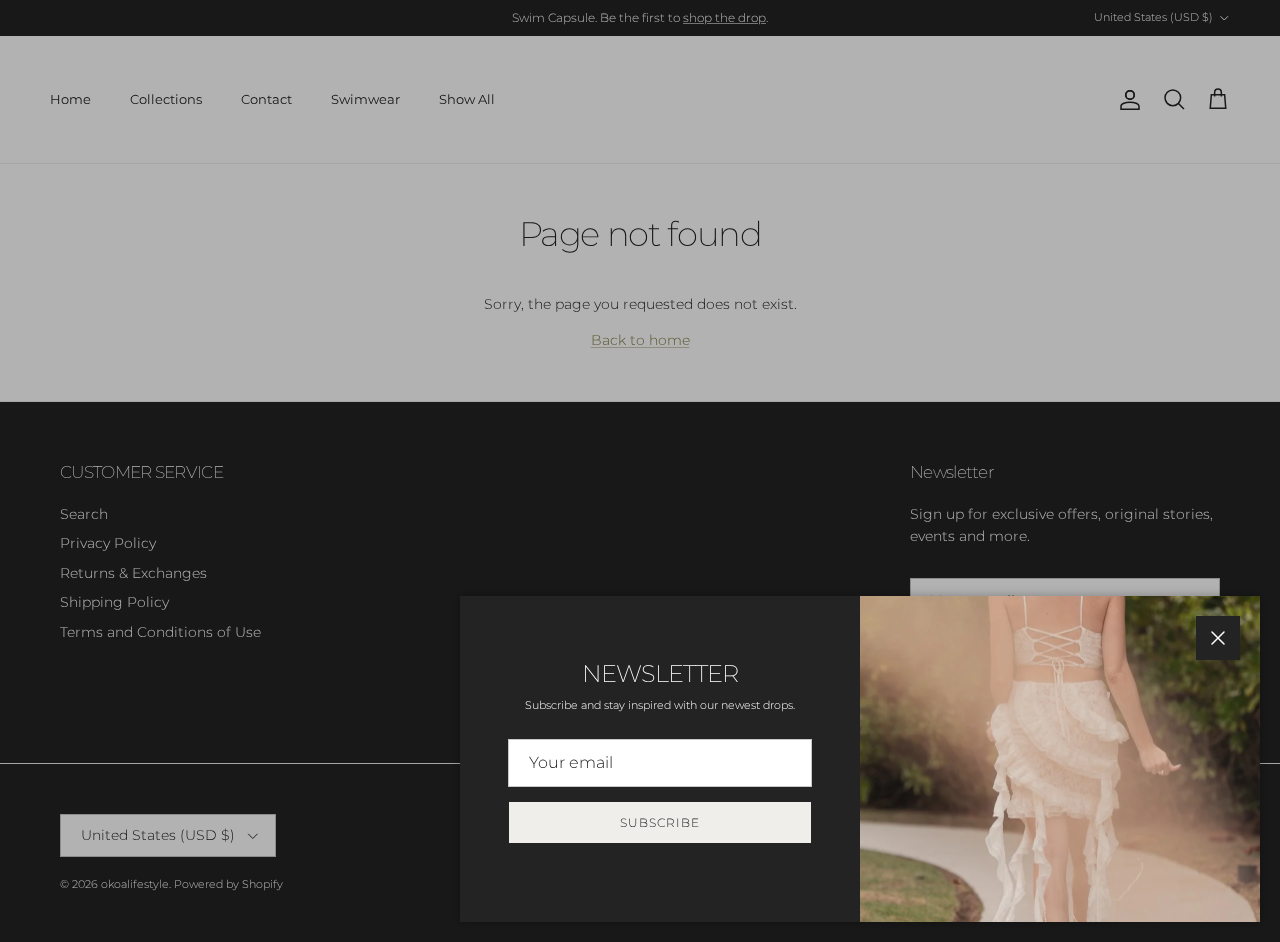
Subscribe (660, 822)
